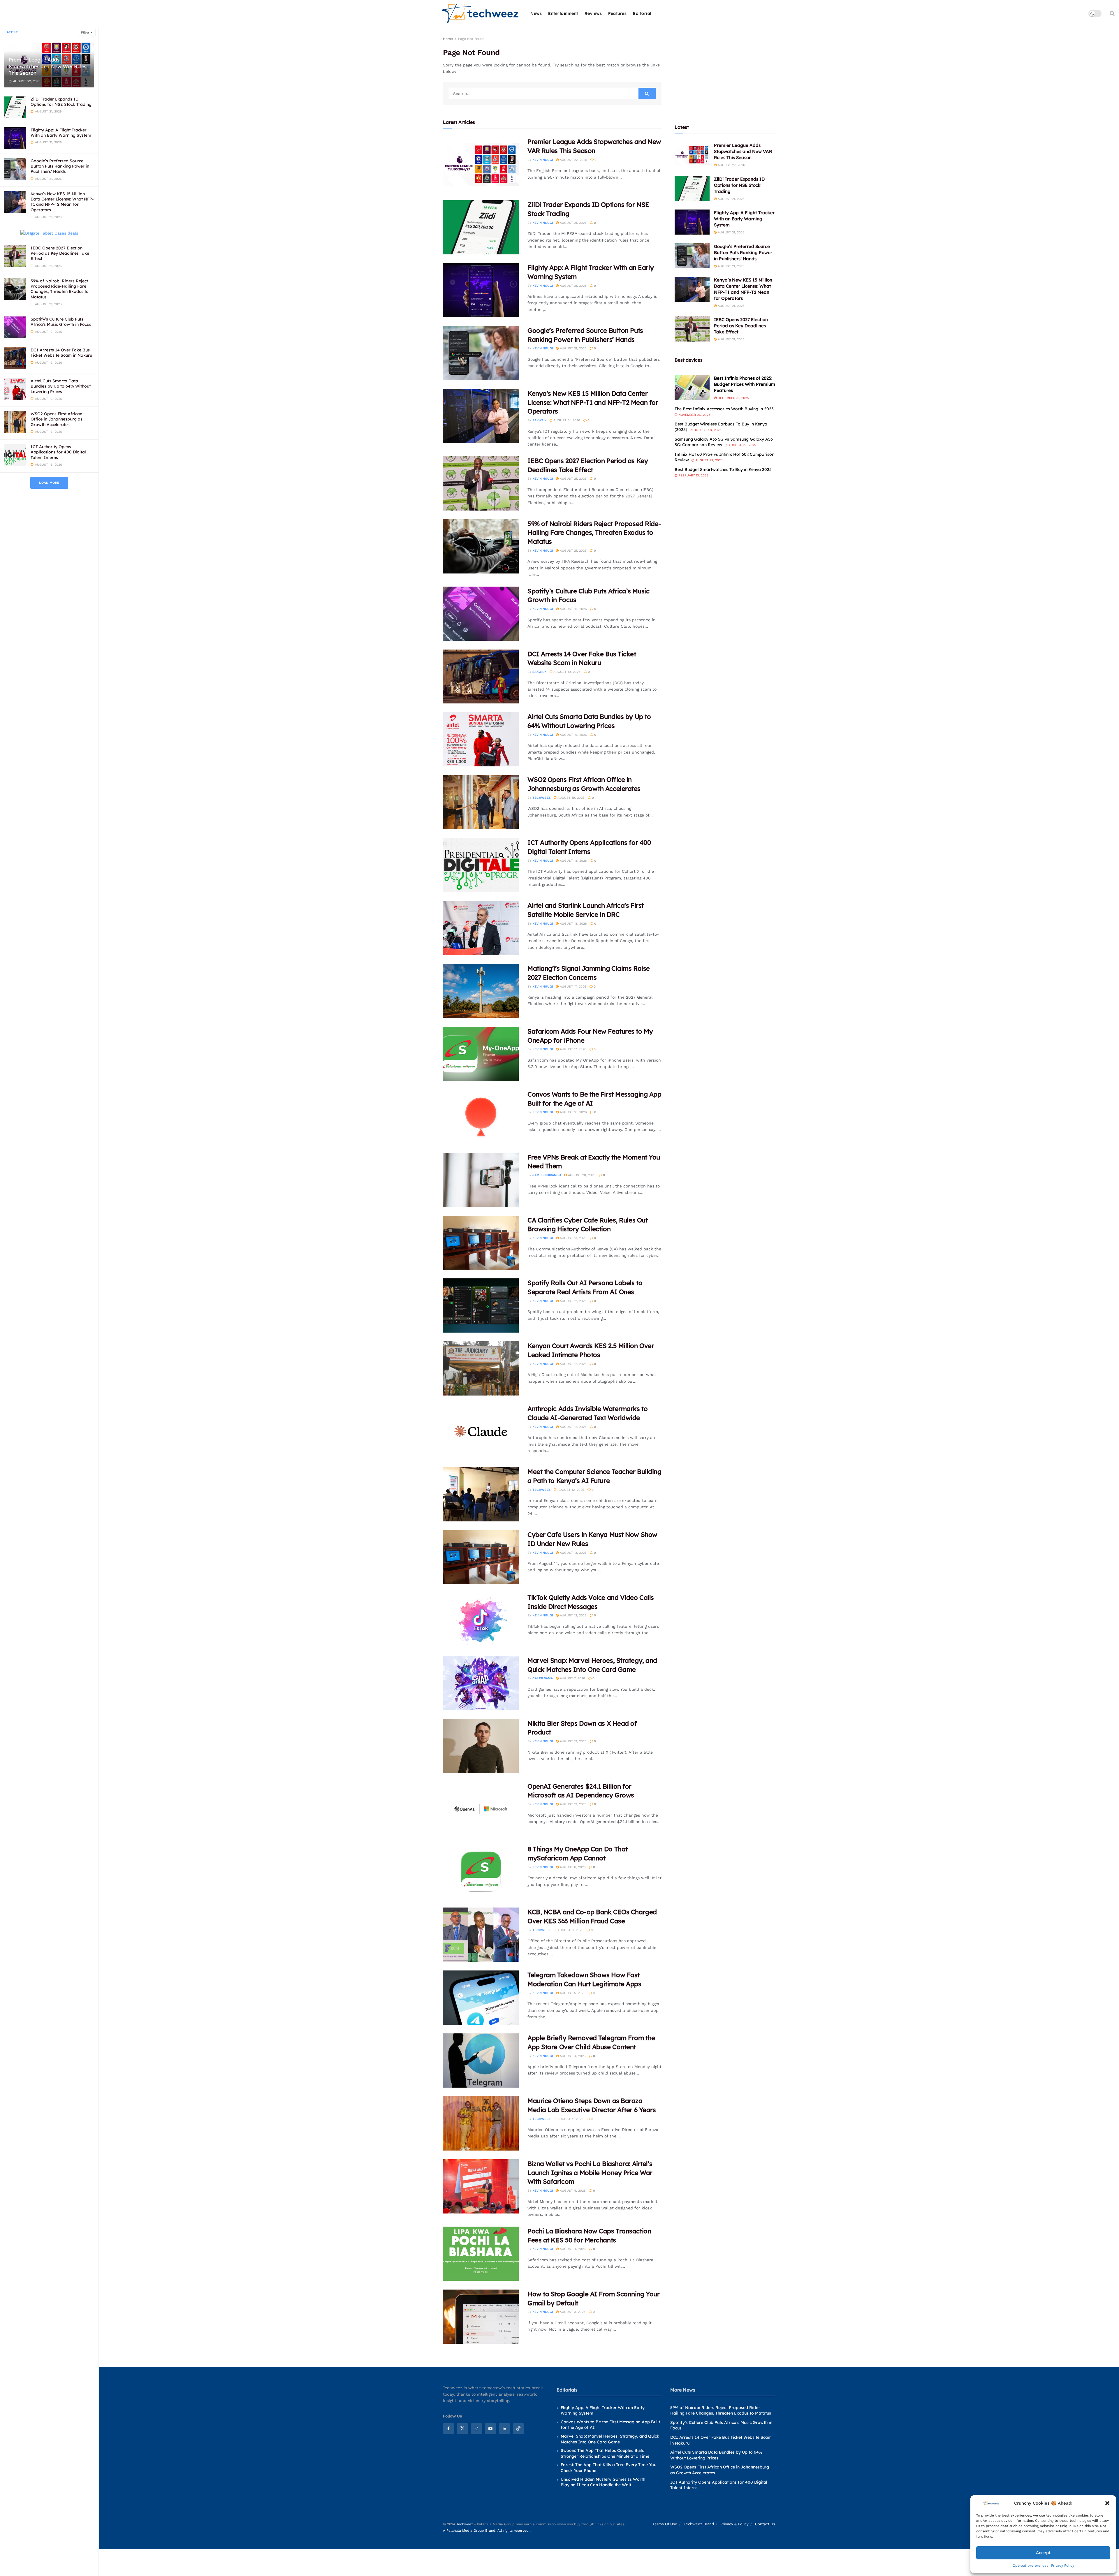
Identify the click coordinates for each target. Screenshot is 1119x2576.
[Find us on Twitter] (462, 2429)
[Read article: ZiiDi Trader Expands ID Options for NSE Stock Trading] (481, 227)
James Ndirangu (547, 1175)
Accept (1043, 2553)
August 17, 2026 (572, 987)
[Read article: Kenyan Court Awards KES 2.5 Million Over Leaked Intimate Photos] (481, 1368)
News (536, 13)
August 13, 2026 (573, 1238)
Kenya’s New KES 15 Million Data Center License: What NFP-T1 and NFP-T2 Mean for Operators (62, 202)
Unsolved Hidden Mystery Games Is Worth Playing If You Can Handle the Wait (603, 2482)
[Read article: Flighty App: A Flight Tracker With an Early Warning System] (481, 290)
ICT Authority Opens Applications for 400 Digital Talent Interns (58, 452)
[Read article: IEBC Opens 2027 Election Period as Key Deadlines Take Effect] (481, 483)
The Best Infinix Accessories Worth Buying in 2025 (724, 409)
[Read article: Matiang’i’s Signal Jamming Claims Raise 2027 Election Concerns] (481, 991)
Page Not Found (471, 39)
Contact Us (765, 2524)
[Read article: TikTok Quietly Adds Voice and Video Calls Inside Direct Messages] (481, 1620)
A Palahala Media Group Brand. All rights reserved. (487, 2531)
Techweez (541, 798)
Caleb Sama (543, 1678)
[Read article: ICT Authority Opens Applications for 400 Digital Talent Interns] (481, 865)
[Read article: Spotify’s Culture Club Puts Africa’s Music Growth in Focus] (481, 614)
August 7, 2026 (572, 1678)
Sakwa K (539, 420)
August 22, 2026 (573, 160)
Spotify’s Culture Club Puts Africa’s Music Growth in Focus (61, 322)
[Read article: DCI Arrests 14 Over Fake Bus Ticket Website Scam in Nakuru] (481, 677)
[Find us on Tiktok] (518, 2429)
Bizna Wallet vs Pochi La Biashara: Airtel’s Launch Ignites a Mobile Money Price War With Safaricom (590, 2173)
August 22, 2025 (708, 460)
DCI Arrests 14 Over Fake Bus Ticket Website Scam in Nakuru (61, 353)
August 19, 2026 (573, 609)
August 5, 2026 (572, 1993)
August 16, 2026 (573, 1112)
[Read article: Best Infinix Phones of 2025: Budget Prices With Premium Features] (692, 388)
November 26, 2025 (694, 415)
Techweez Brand (699, 2524)
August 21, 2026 (573, 223)
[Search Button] (1112, 13)
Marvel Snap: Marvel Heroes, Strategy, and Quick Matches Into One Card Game (610, 2439)
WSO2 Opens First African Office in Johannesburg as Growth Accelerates (57, 419)
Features (617, 13)
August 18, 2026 (573, 861)
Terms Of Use (665, 2524)
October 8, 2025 (707, 430)
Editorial (642, 13)
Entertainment (563, 13)
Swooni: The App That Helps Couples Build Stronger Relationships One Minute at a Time (605, 2453)
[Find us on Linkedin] (504, 2429)
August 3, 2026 (572, 2312)
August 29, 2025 (742, 445)
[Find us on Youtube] (490, 2429)
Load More (49, 483)
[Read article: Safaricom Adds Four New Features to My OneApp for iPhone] (481, 1054)
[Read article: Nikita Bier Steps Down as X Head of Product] (481, 1746)
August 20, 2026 (581, 1175)
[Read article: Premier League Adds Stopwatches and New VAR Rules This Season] (481, 164)
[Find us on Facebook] (448, 2429)
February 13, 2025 (693, 475)
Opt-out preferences (1030, 2566)
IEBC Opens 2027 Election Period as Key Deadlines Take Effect (60, 253)
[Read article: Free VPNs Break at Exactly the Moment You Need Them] (481, 1180)
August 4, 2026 (572, 2056)
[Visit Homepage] (481, 14)
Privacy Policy (1063, 2566)
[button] (1107, 2503)
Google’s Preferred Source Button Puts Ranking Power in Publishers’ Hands (60, 166)
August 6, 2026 (572, 1867)
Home (448, 39)
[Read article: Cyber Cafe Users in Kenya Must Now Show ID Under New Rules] (481, 1557)
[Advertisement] (725, 72)
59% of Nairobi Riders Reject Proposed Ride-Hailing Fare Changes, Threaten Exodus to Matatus (60, 289)
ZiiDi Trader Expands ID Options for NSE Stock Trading (61, 102)
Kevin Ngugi (543, 160)
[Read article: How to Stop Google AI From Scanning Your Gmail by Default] (481, 2317)
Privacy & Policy (734, 2524)
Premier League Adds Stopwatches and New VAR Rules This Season (47, 66)
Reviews (593, 13)
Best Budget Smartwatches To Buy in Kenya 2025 (723, 469)
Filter (85, 32)
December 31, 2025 (733, 398)
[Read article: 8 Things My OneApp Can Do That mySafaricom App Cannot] (481, 1872)
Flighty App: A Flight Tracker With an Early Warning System (61, 133)
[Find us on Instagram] (476, 2429)
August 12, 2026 (573, 1301)
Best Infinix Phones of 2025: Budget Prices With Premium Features (745, 384)
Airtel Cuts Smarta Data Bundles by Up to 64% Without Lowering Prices (61, 386)
